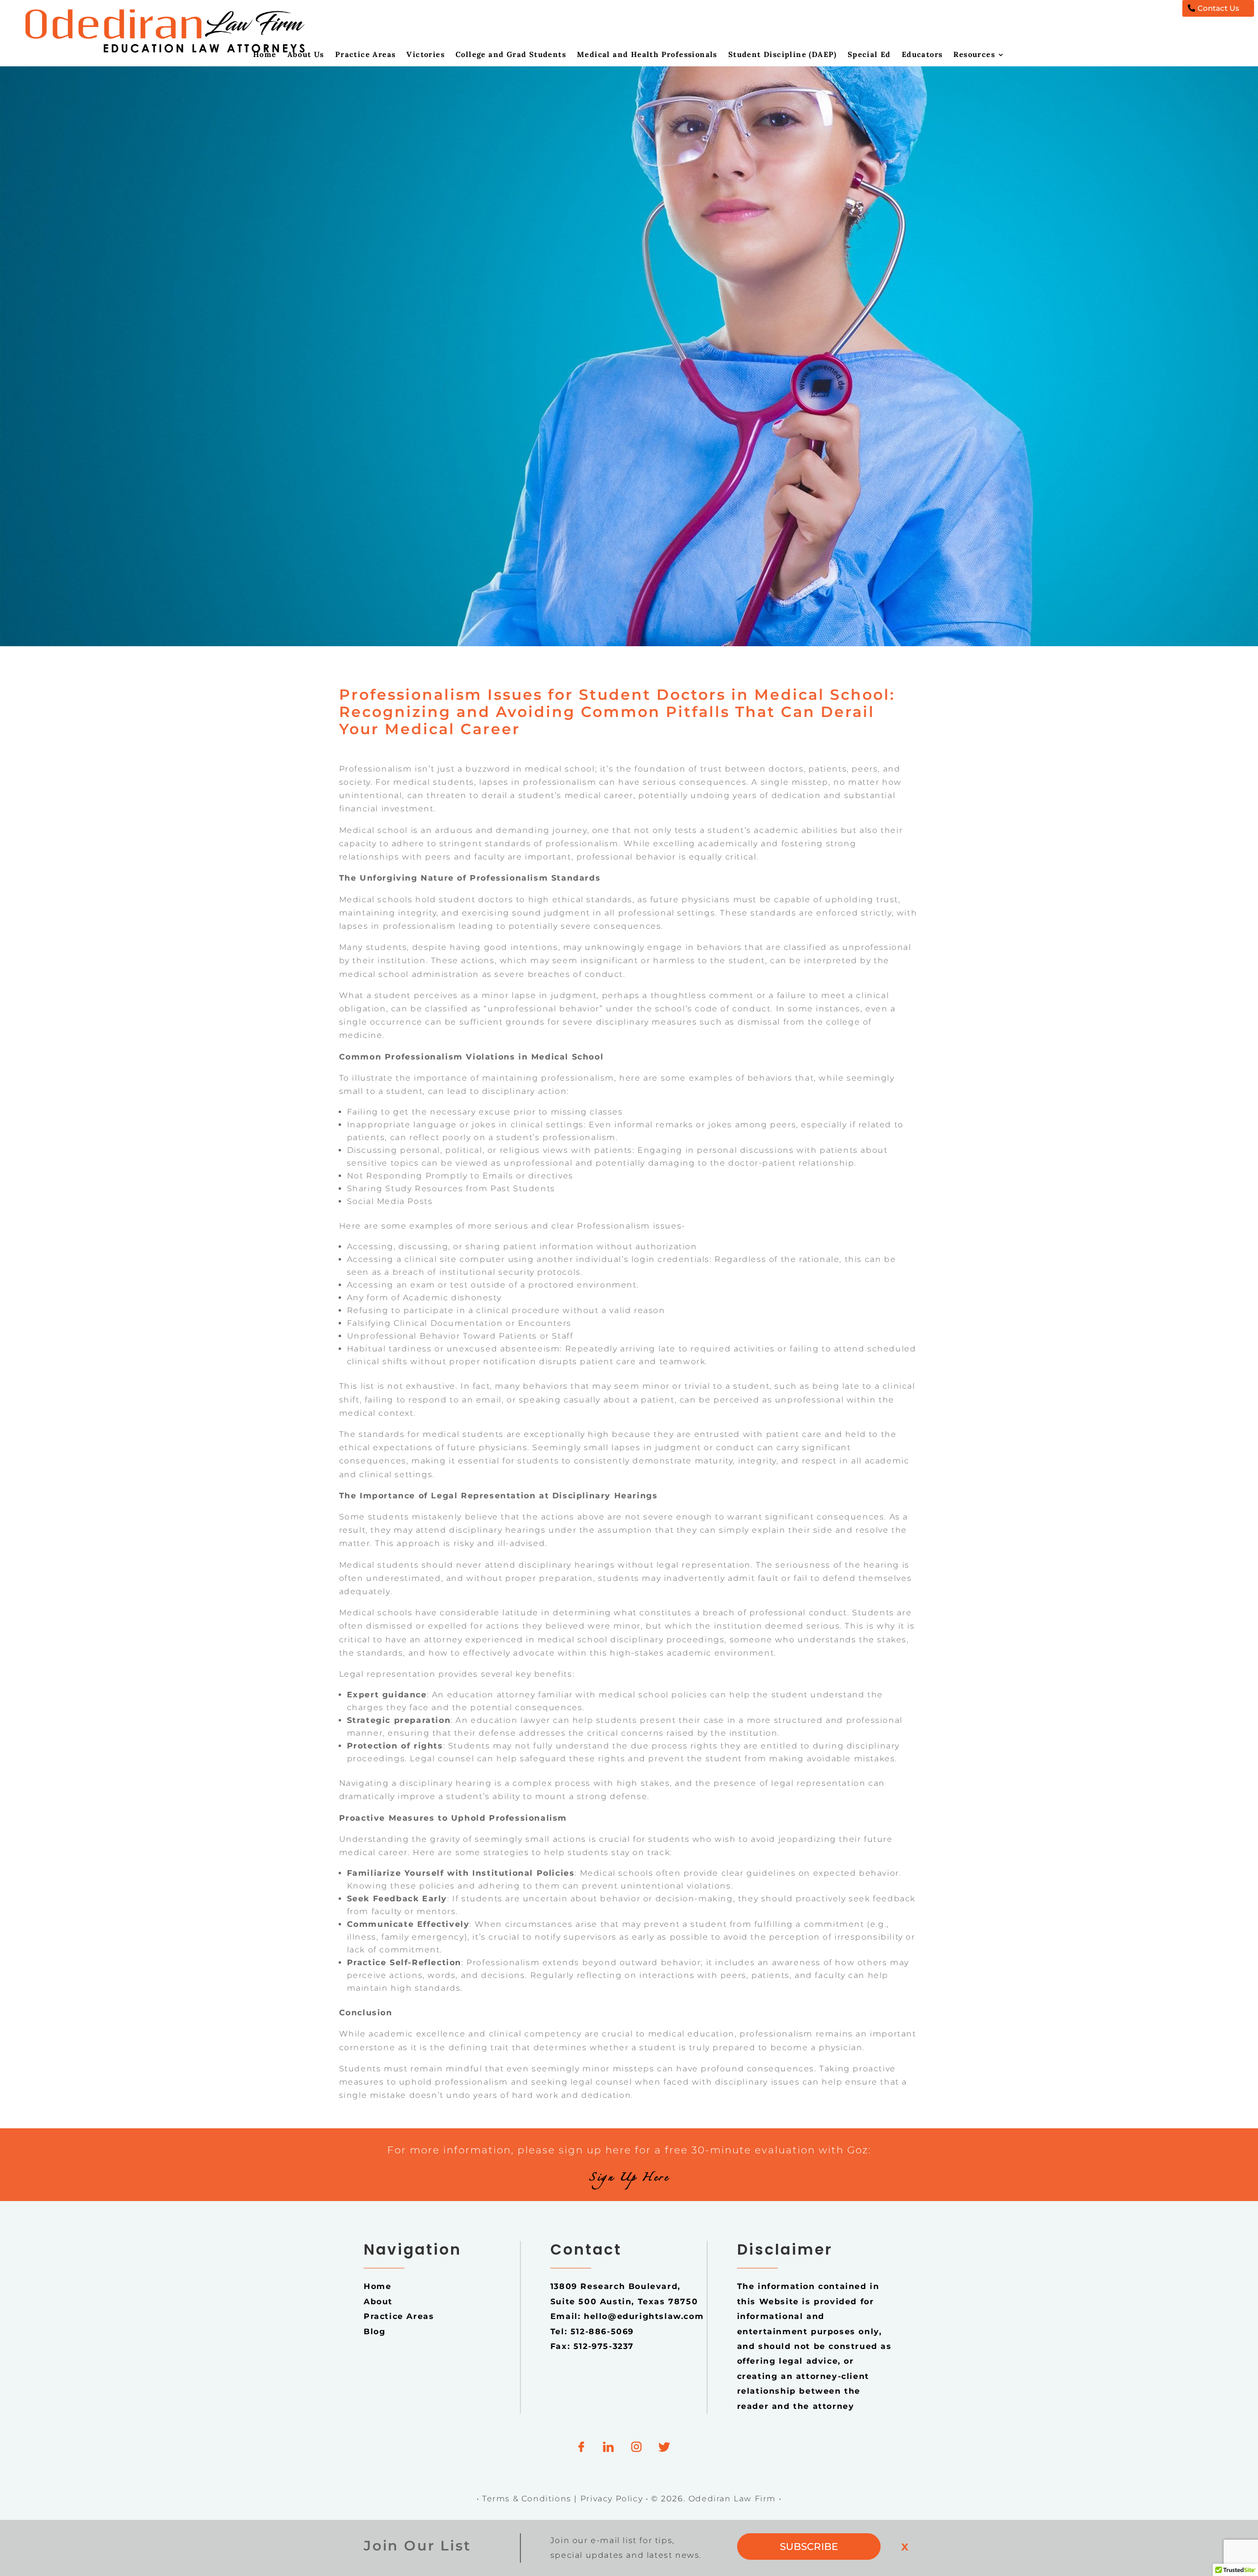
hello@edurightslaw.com (644, 2316)
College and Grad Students (511, 55)
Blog (374, 2332)
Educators (922, 55)
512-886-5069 (602, 2332)
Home (265, 55)
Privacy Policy (613, 2499)
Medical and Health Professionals (647, 55)
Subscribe (809, 2547)
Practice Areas (366, 55)
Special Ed (869, 55)
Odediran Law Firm (734, 2499)
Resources (974, 55)
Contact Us (1218, 8)
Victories (426, 55)
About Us (306, 55)
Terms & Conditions (527, 2499)
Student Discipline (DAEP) (783, 55)
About (378, 2302)
